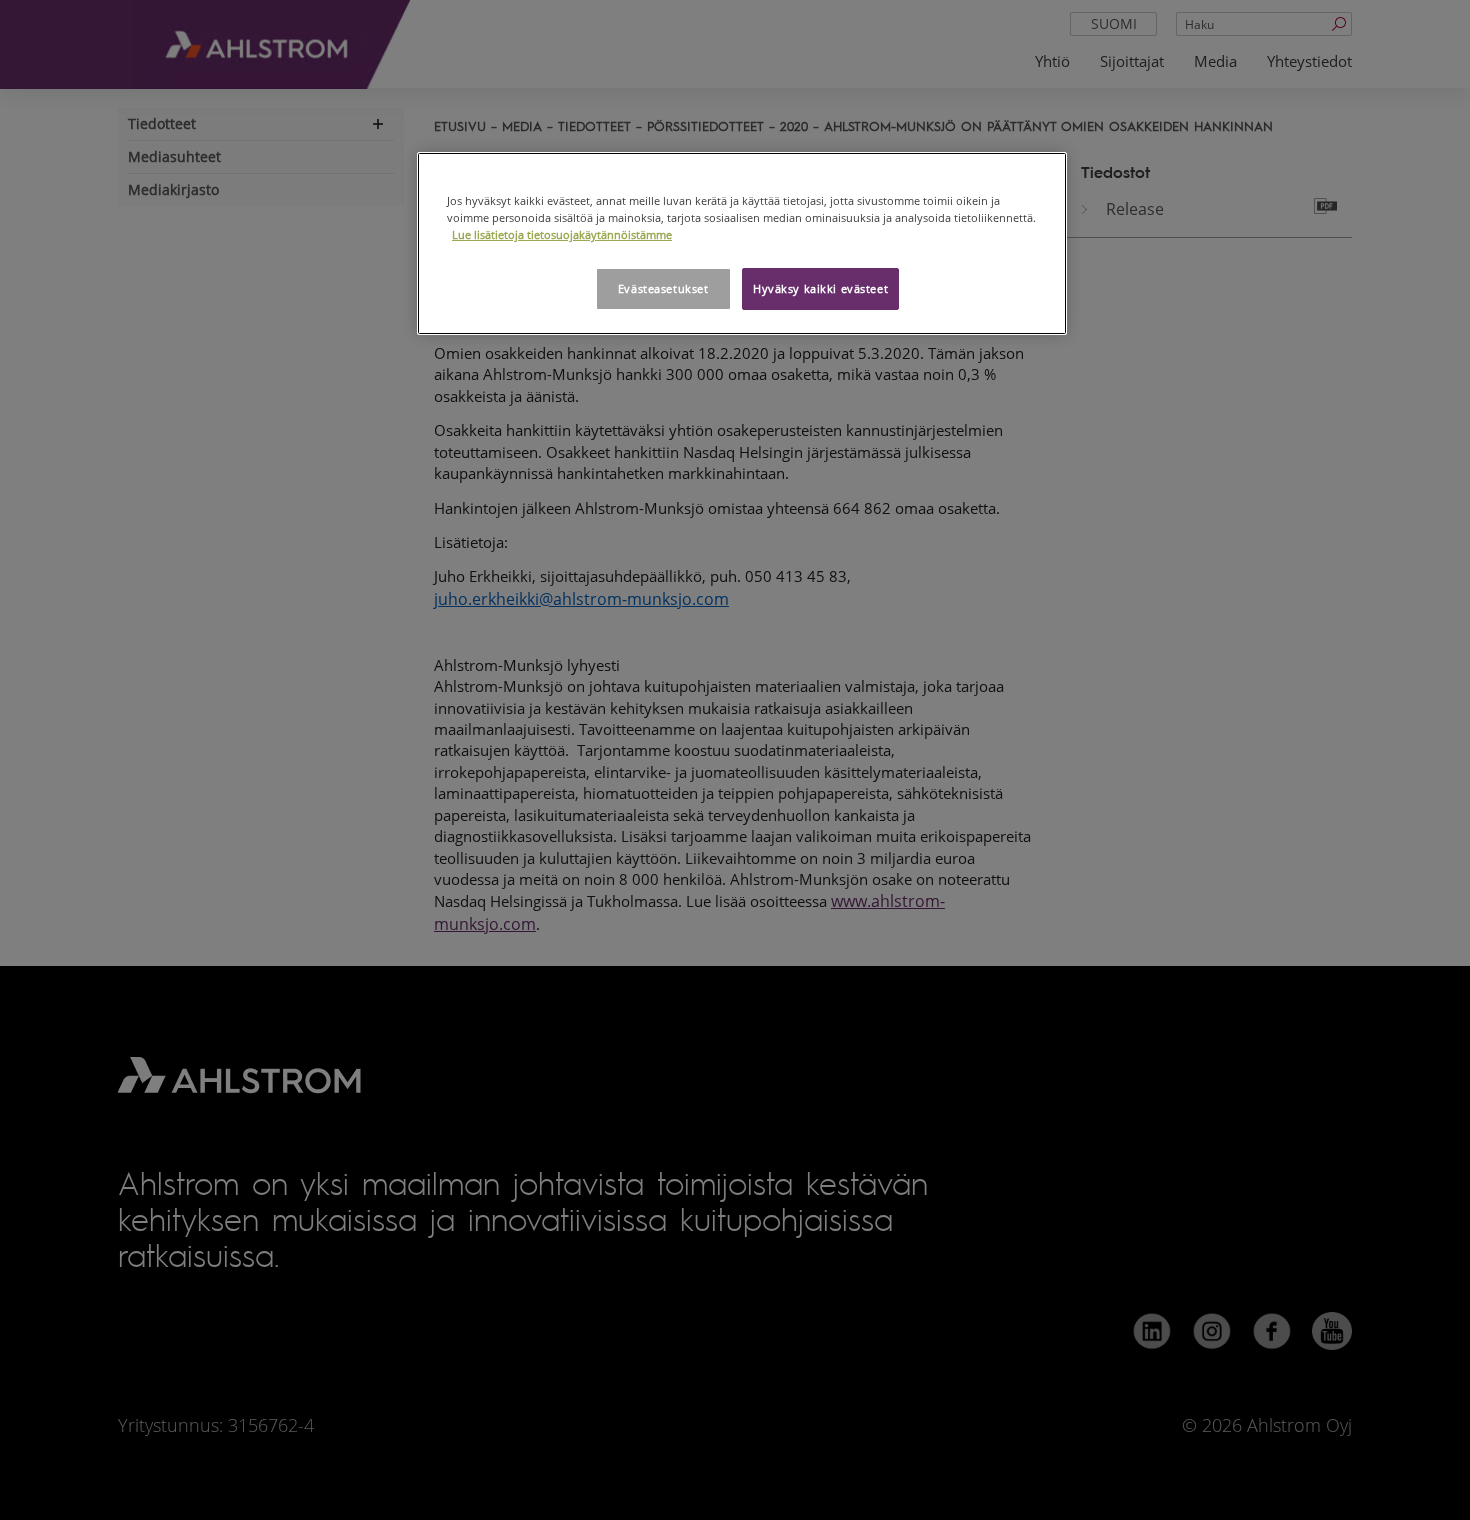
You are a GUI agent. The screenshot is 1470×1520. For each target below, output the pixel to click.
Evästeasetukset (663, 288)
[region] (742, 243)
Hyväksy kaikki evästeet (820, 288)
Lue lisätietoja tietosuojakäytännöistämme (562, 234)
